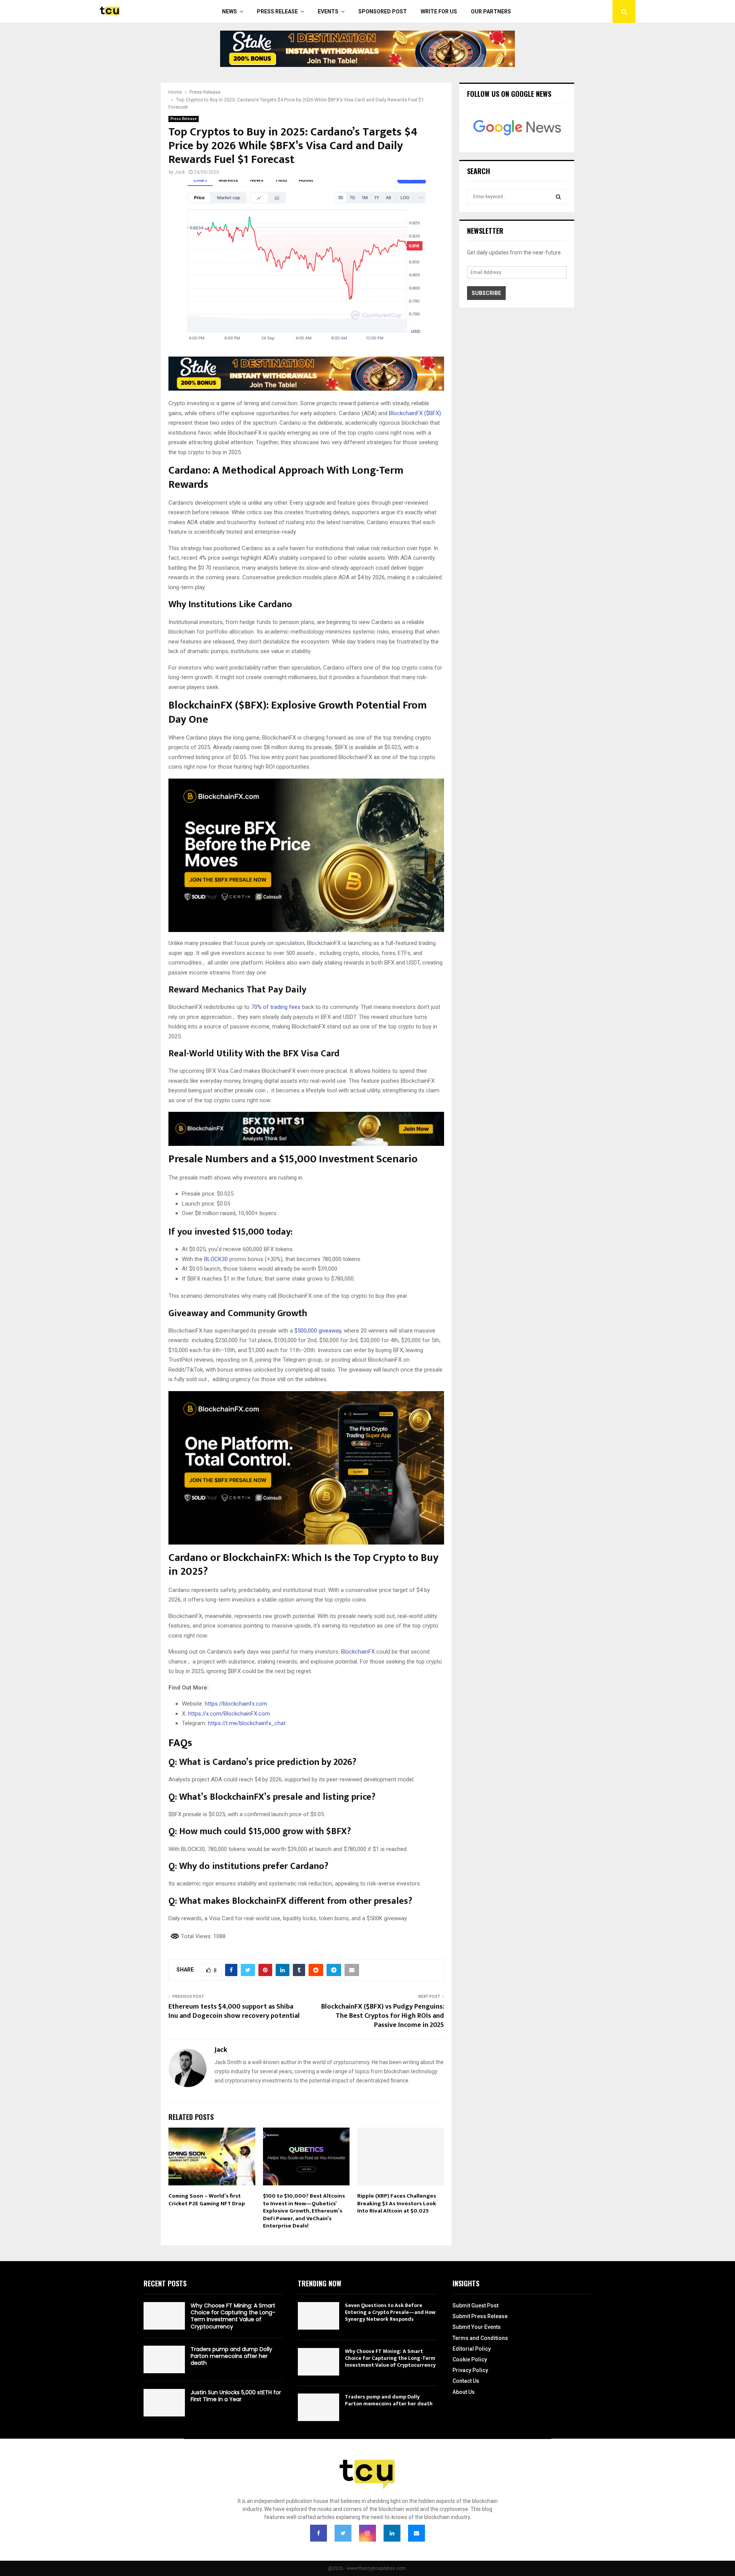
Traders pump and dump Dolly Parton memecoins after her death (231, 2356)
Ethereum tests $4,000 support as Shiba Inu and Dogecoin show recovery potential (234, 2011)
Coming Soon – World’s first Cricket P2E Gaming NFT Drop (207, 2200)
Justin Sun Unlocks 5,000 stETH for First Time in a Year (236, 2396)
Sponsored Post (383, 11)
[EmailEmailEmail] (416, 2533)
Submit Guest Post (475, 2306)
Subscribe (486, 293)
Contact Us (466, 2381)
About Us (464, 2392)
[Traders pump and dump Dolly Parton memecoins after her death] (164, 2359)
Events (328, 11)
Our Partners (491, 11)
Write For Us (439, 11)
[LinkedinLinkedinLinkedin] (392, 2533)
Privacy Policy (470, 2370)
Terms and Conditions (480, 2338)
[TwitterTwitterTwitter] (343, 2533)
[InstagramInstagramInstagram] (367, 2533)
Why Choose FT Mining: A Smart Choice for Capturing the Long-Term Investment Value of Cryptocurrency (233, 2316)
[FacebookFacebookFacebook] (318, 2533)
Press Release (277, 11)
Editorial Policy (472, 2349)
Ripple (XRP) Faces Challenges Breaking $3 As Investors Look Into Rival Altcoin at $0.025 (397, 2203)
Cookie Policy (470, 2359)
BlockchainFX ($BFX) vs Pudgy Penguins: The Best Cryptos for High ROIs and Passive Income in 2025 (383, 2016)
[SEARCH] (558, 197)
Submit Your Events (477, 2327)
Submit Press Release (480, 2316)
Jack (180, 172)
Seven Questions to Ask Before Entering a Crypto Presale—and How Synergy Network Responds (390, 2312)
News (229, 11)
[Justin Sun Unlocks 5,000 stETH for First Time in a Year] (164, 2403)
